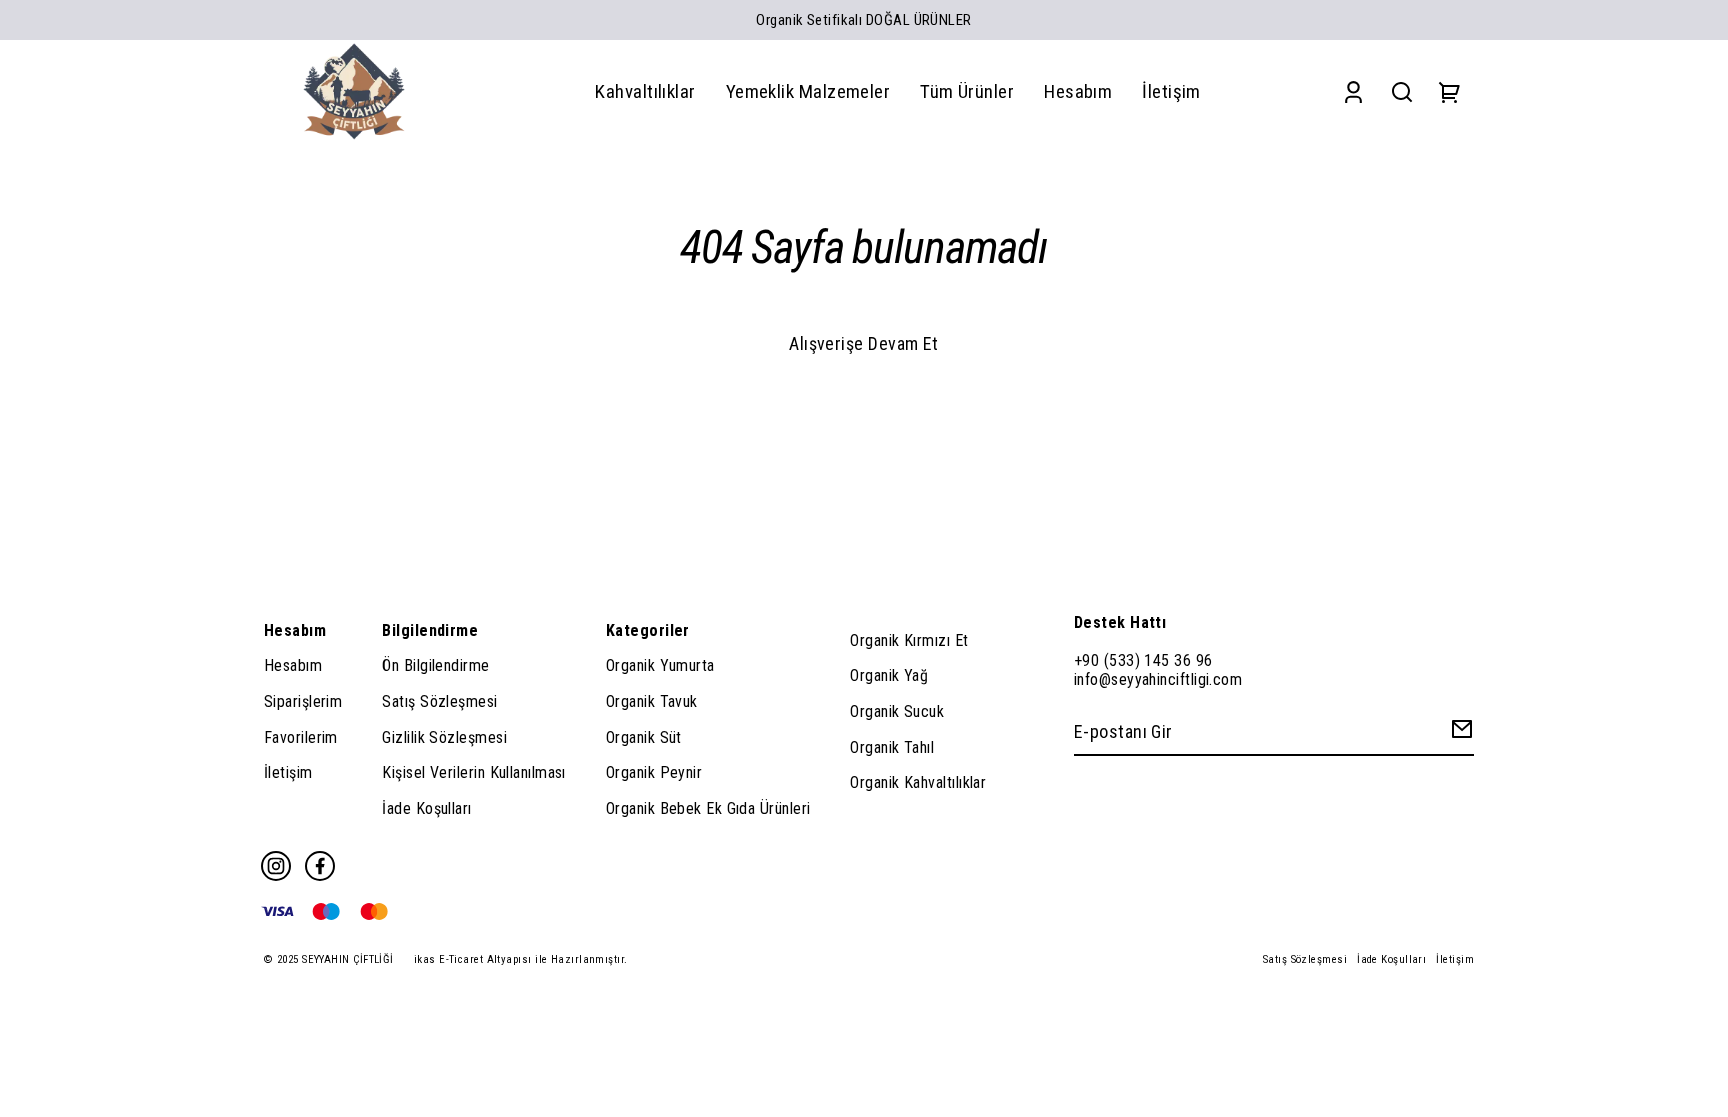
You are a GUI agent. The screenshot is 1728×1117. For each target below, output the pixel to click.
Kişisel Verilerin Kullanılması (474, 772)
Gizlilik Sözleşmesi (444, 737)
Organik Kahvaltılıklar (918, 782)
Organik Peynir (654, 772)
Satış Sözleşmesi (439, 701)
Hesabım (293, 665)
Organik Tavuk (652, 701)
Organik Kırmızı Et (909, 640)
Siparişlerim (303, 701)
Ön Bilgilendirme (435, 665)
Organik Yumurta (660, 665)
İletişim (288, 772)
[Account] (1353, 91)
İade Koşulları (426, 808)
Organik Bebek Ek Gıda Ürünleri (708, 808)
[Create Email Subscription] (1459, 733)
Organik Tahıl (892, 747)
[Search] (1402, 91)
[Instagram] (276, 866)
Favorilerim (301, 737)
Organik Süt (644, 737)
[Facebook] (320, 866)
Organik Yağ (889, 675)
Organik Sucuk (897, 711)
